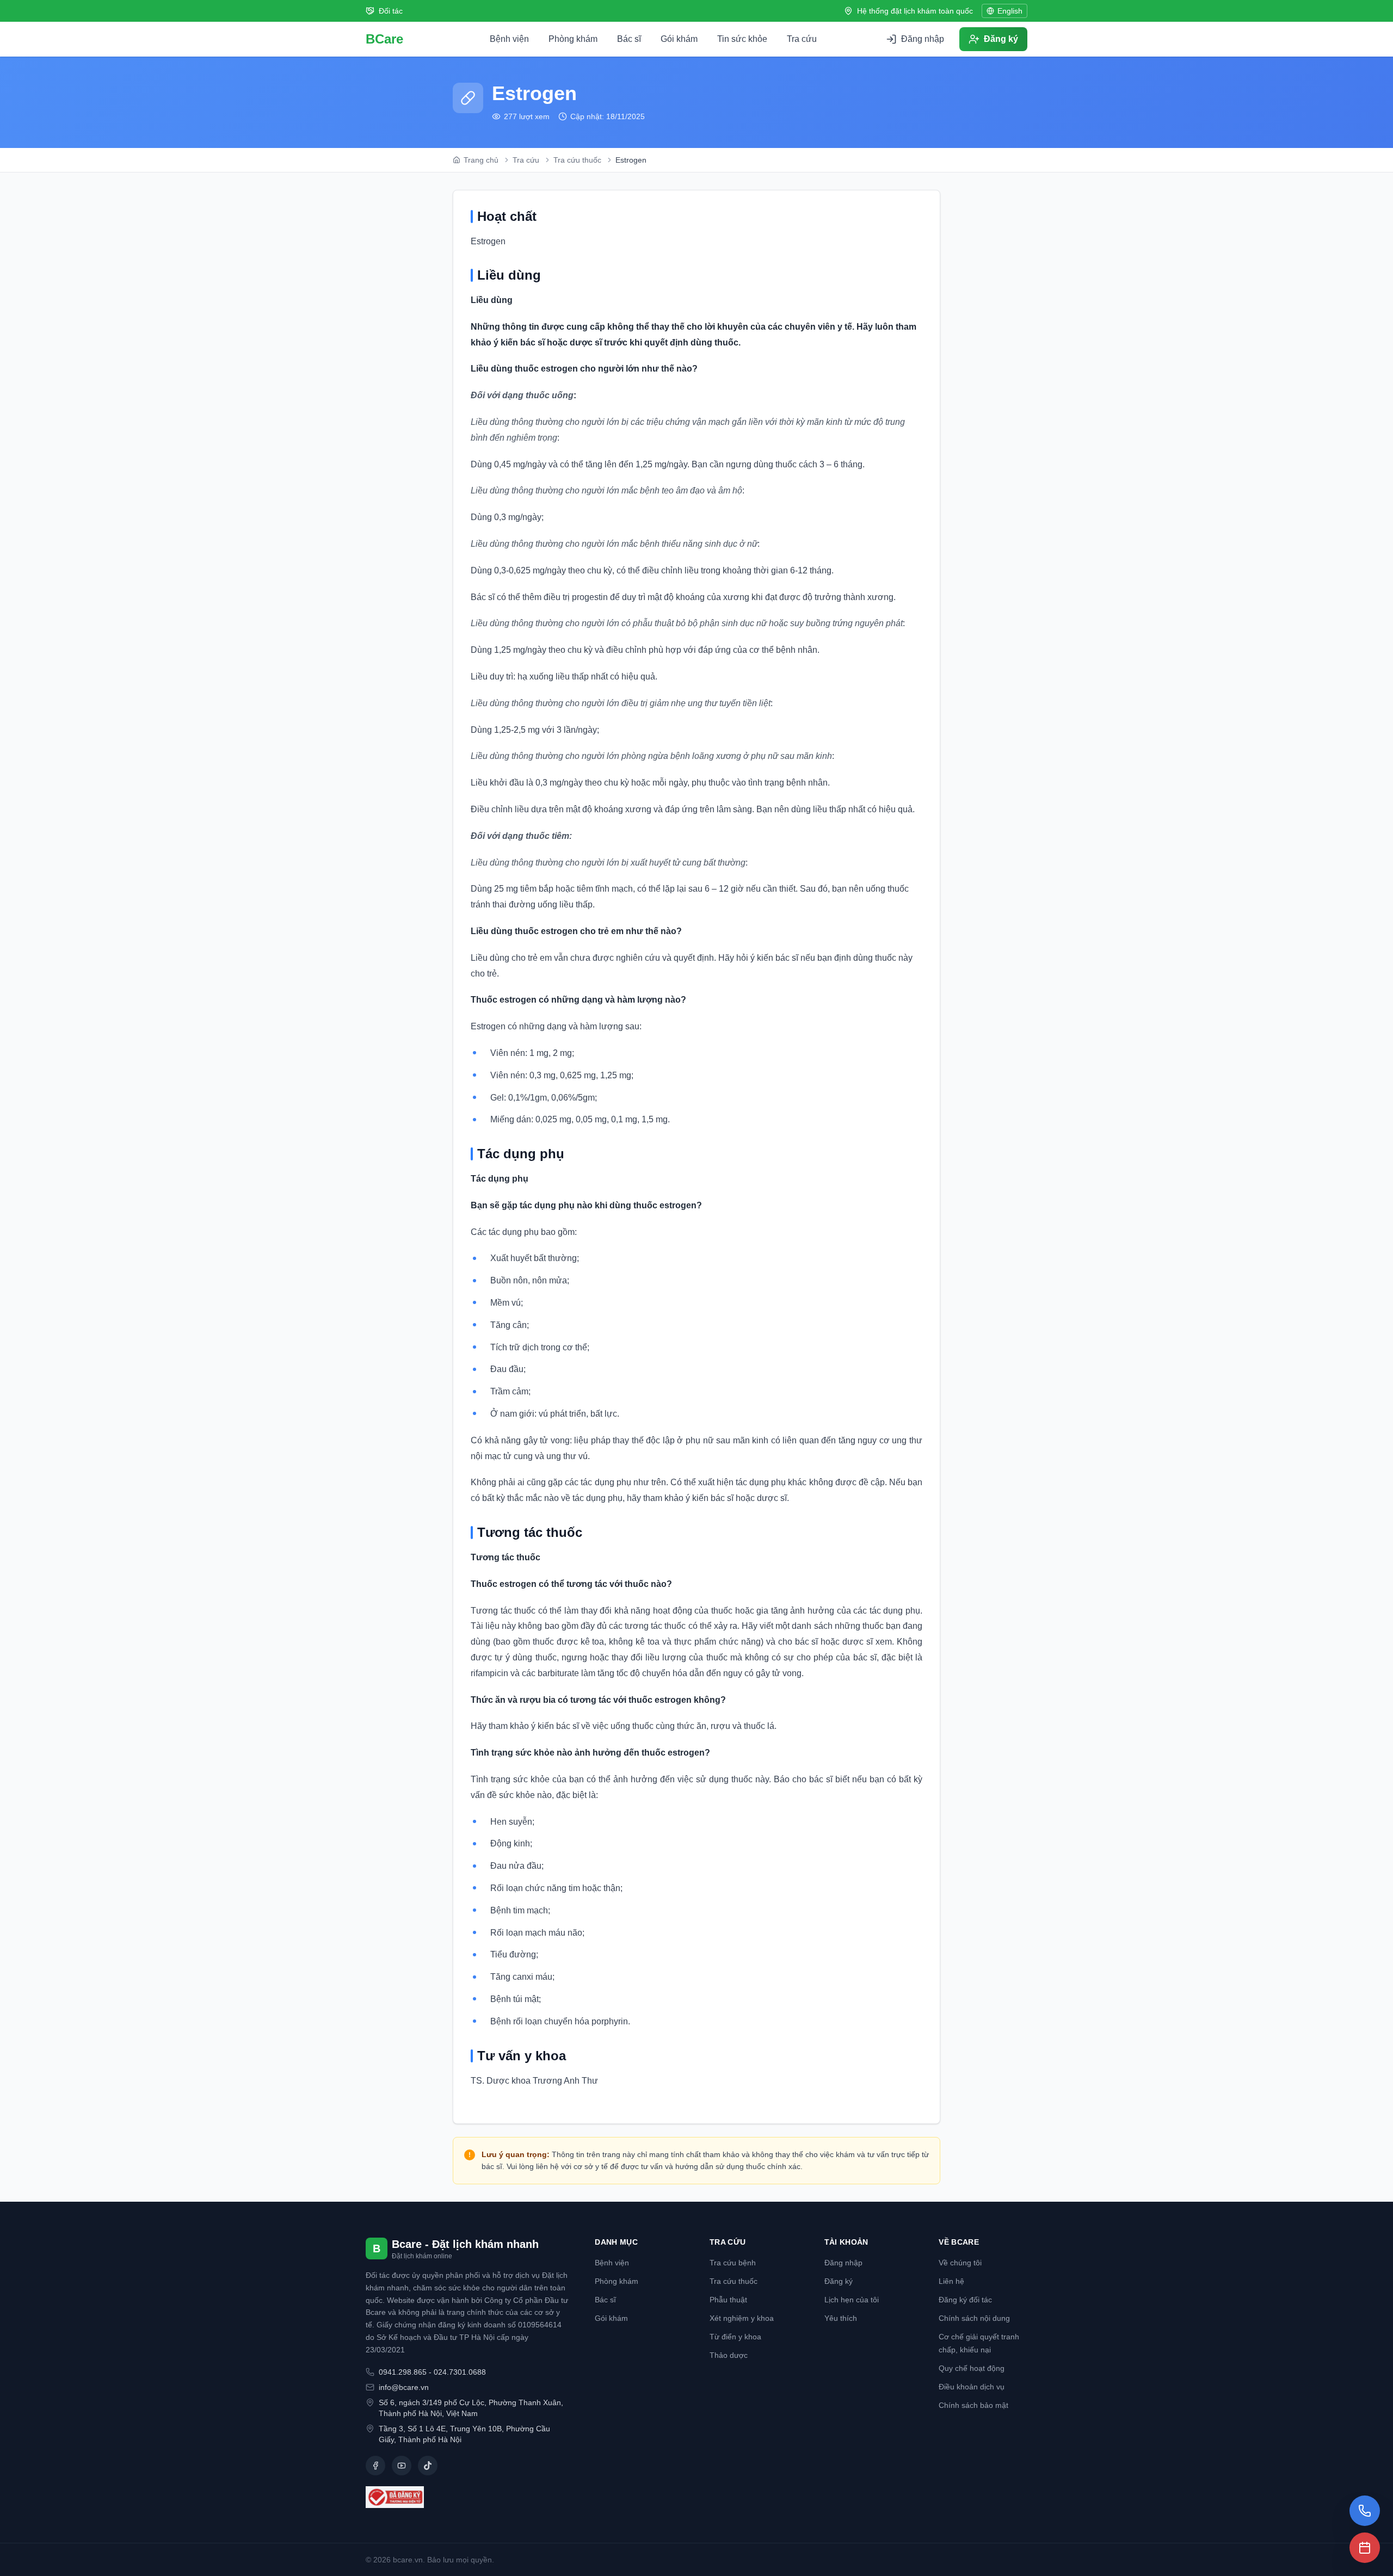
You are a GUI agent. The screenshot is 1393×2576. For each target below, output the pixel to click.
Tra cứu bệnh (733, 2263)
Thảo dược (729, 2355)
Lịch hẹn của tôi (852, 2300)
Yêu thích (841, 2318)
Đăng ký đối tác (965, 2300)
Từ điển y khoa (735, 2337)
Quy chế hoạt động (972, 2368)
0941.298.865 (403, 2372)
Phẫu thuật (728, 2300)
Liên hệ (951, 2281)
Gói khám (679, 39)
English (1010, 11)
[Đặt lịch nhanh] (1365, 2548)
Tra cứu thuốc (734, 2281)
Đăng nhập (843, 2263)
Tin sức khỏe (742, 39)
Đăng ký (839, 2281)
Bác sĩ (629, 39)
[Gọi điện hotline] (1365, 2511)
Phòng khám (573, 39)
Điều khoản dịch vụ (972, 2387)
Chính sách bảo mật (973, 2405)
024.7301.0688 (460, 2372)
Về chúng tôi (960, 2263)
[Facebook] (375, 2466)
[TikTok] (428, 2466)
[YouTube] (402, 2466)
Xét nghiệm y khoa (742, 2318)
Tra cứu (802, 39)
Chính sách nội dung (974, 2318)
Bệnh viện (509, 39)
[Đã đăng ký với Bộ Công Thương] (467, 2497)
